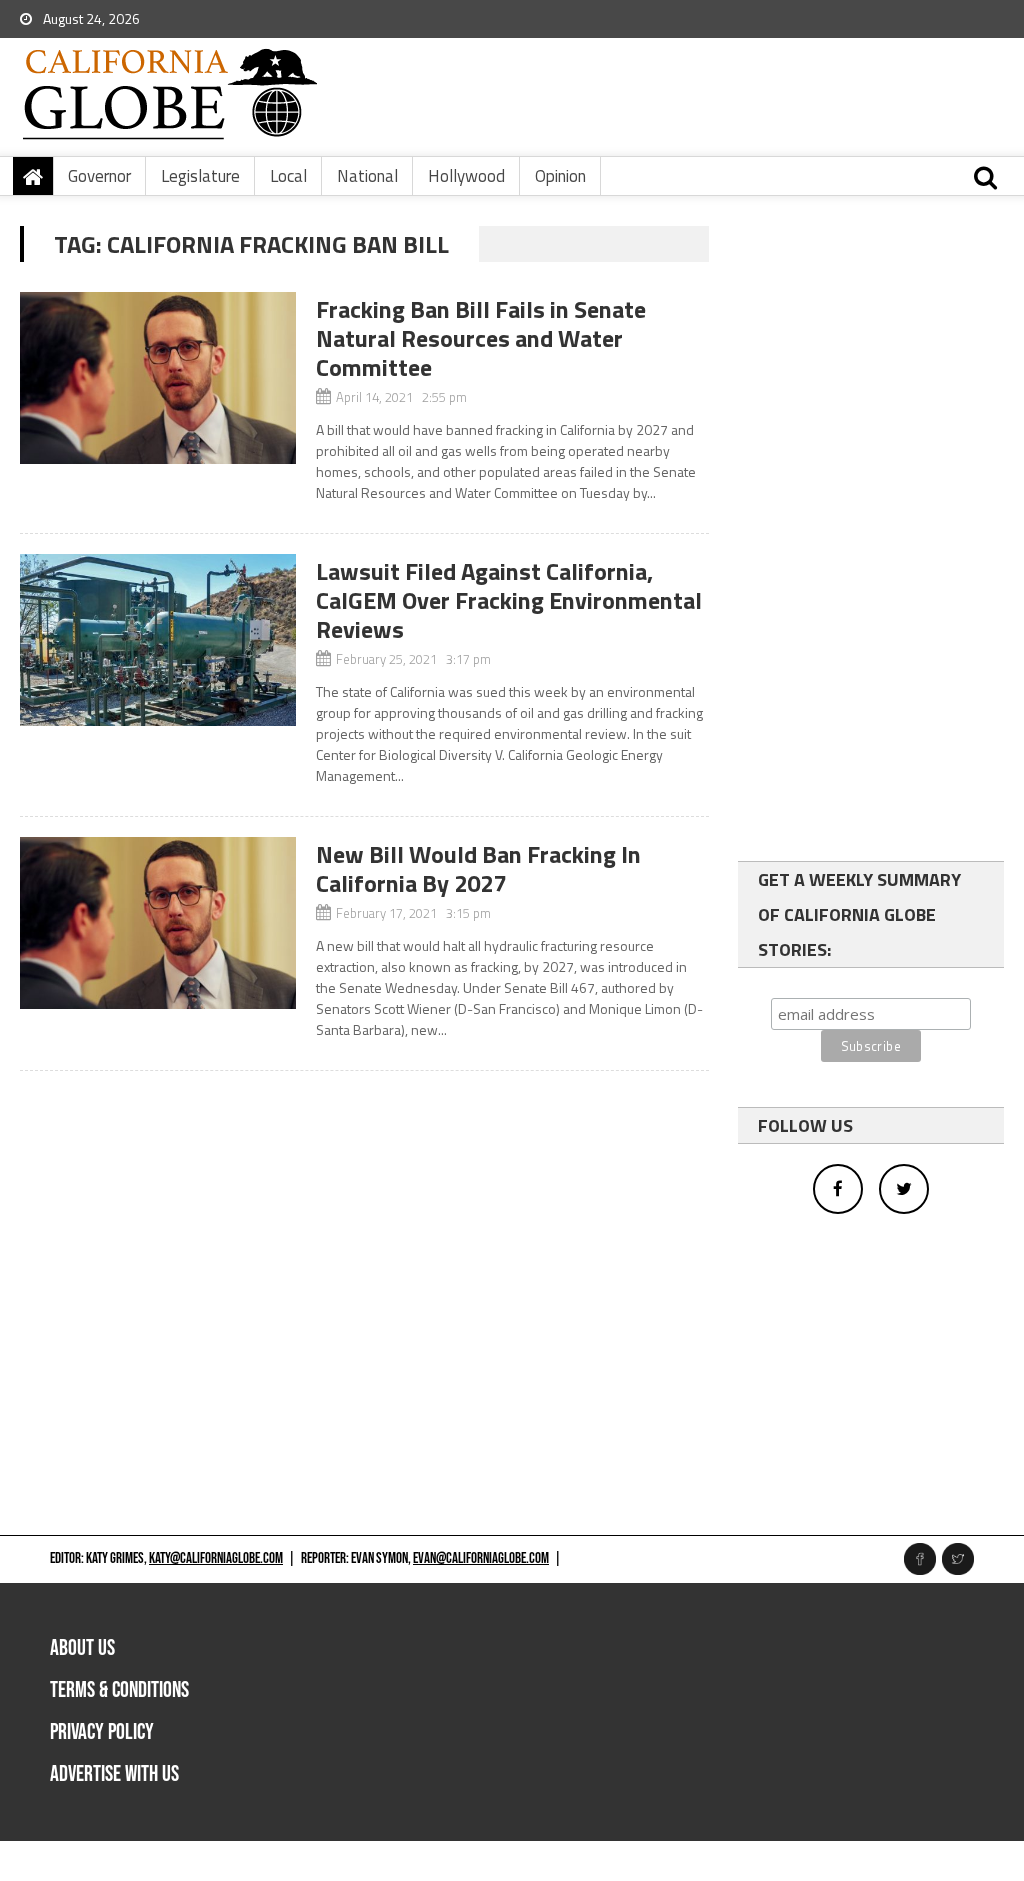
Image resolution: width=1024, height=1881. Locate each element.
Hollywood (466, 176)
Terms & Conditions (119, 1690)
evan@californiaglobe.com (481, 1558)
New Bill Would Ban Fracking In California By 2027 (478, 868)
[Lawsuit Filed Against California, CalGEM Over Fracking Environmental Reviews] (157, 640)
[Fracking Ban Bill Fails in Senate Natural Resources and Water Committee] (157, 378)
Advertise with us (114, 1774)
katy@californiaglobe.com (216, 1558)
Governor (99, 176)
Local (288, 176)
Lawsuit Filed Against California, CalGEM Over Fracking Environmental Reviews (509, 600)
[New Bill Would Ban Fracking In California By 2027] (157, 923)
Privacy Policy (102, 1732)
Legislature (200, 176)
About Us (82, 1648)
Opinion (560, 176)
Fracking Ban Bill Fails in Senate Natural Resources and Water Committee (481, 338)
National (367, 176)
